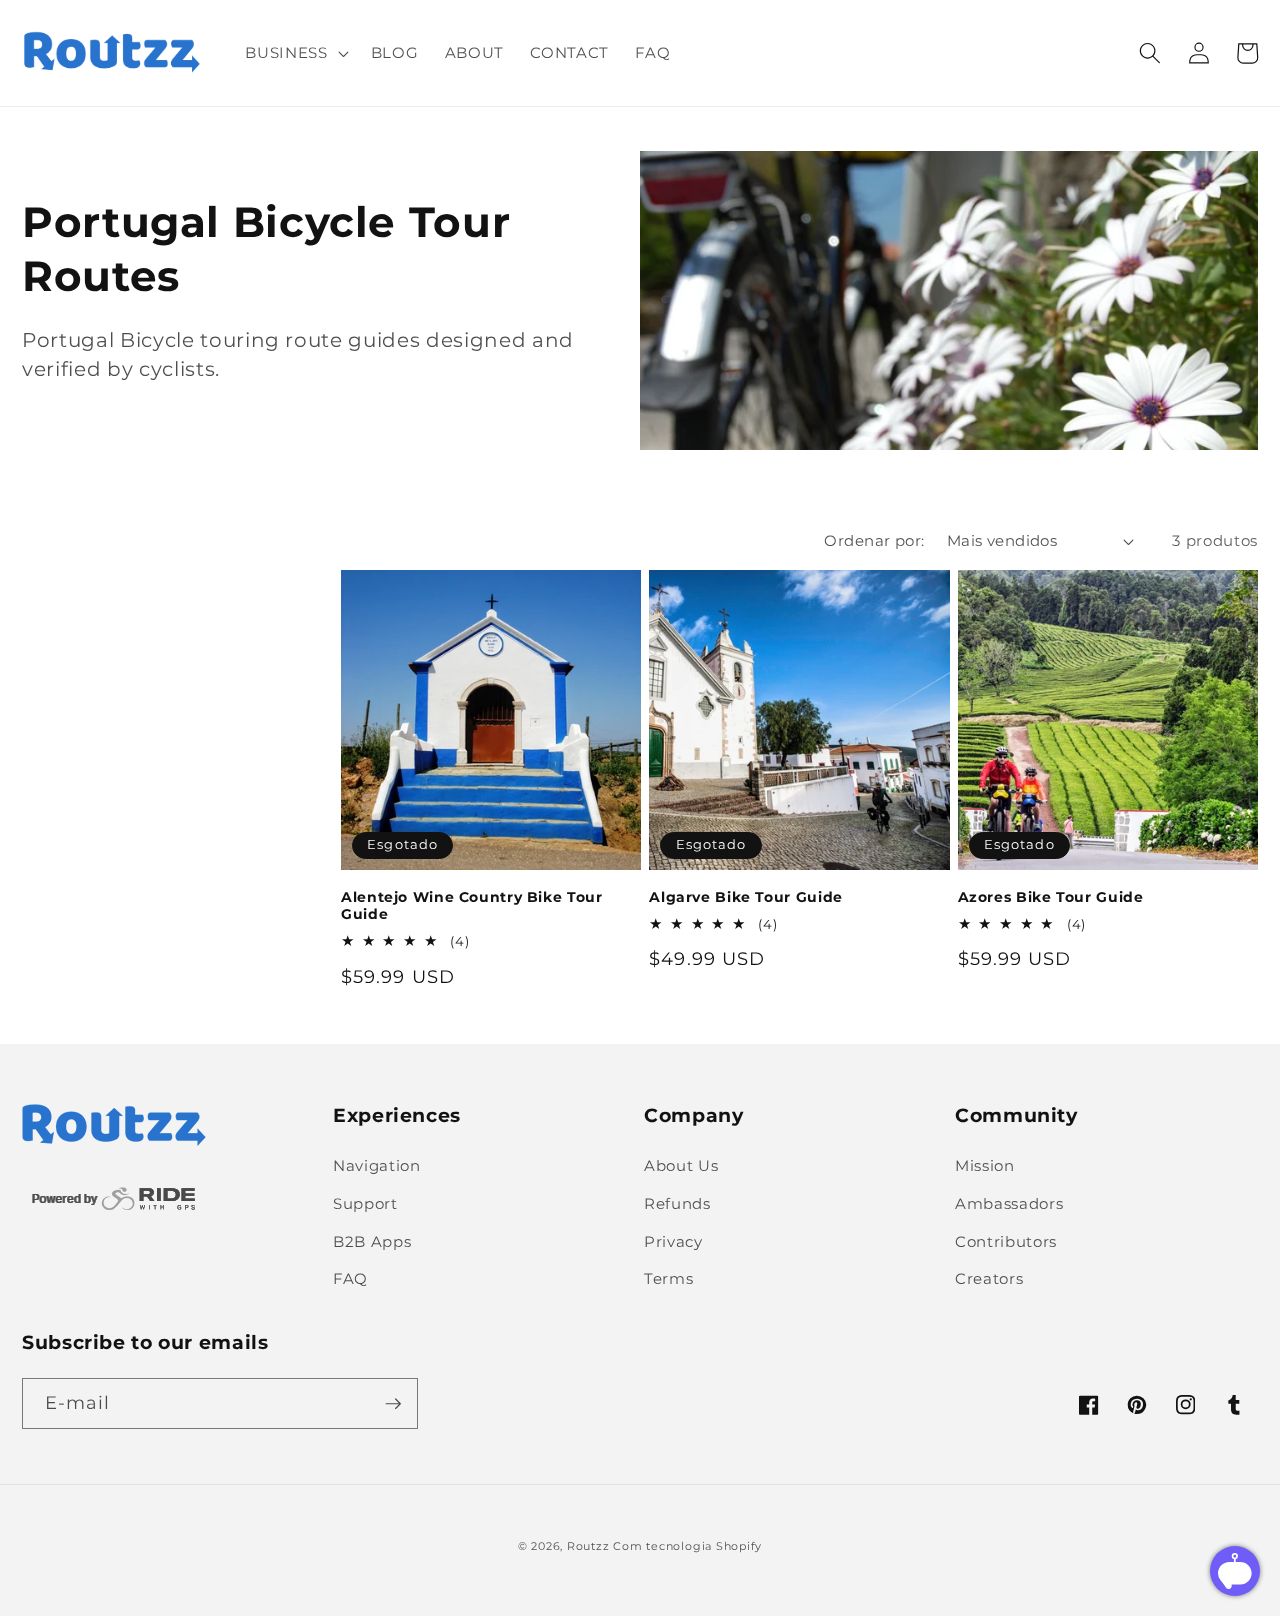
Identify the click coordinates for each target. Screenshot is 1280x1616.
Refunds (677, 1203)
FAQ (350, 1278)
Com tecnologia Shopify (687, 1546)
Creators (989, 1278)
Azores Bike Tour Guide (1051, 897)
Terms (668, 1278)
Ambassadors (1009, 1203)
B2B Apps (372, 1241)
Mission (985, 1165)
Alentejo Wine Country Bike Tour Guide (472, 906)
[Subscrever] (393, 1404)
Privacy (673, 1241)
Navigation (377, 1165)
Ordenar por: (874, 540)
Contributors (1006, 1241)
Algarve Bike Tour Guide (746, 897)
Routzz (588, 1546)
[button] (294, 53)
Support (365, 1203)
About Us (681, 1165)
